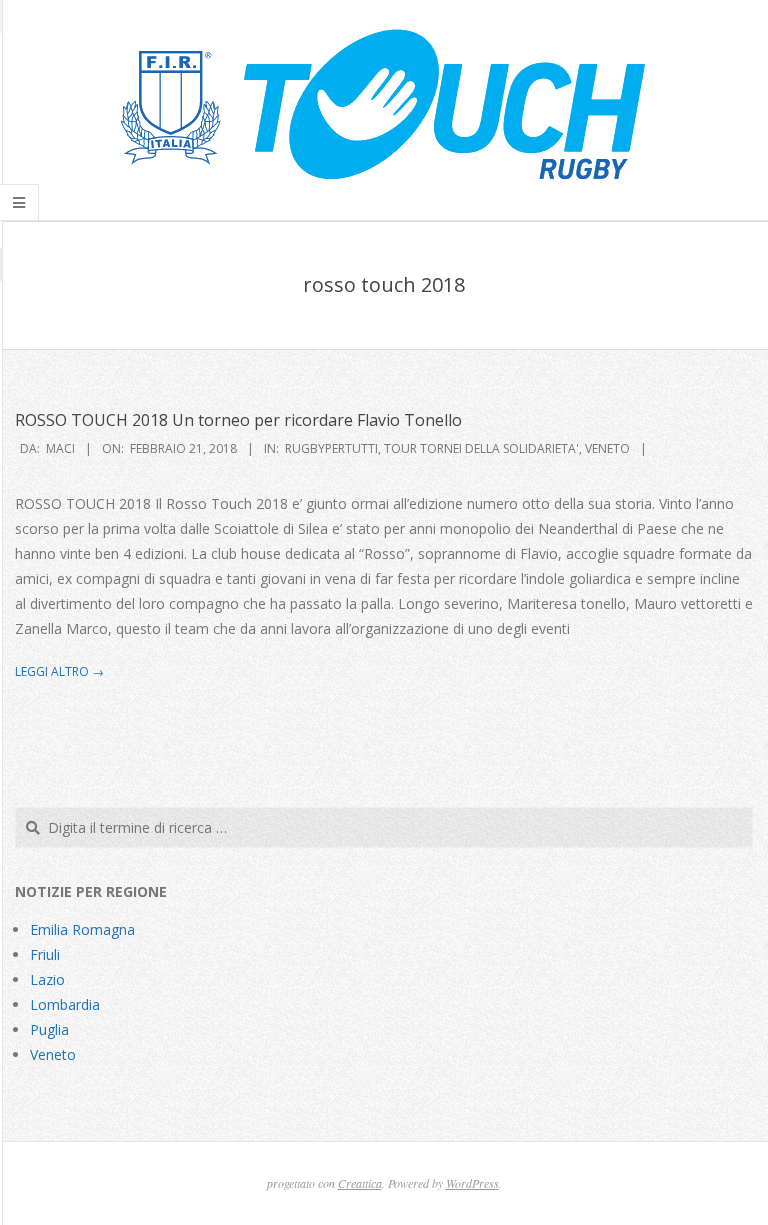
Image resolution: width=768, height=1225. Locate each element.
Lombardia (65, 1004)
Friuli (45, 954)
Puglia (49, 1029)
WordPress (472, 1183)
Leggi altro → (59, 671)
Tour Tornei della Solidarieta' (481, 448)
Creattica (360, 1183)
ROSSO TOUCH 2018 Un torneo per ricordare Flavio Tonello (238, 420)
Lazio (47, 979)
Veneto (607, 448)
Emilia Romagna (82, 929)
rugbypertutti (331, 448)
